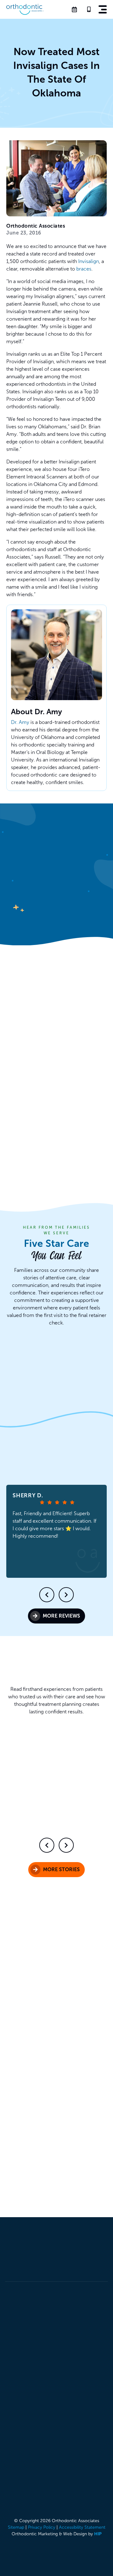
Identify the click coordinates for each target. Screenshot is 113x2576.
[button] (103, 9)
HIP (98, 2534)
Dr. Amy (20, 722)
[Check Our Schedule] (76, 9)
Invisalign (89, 261)
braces (84, 269)
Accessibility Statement (82, 2527)
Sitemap (16, 2527)
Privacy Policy (42, 2527)
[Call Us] (90, 9)
